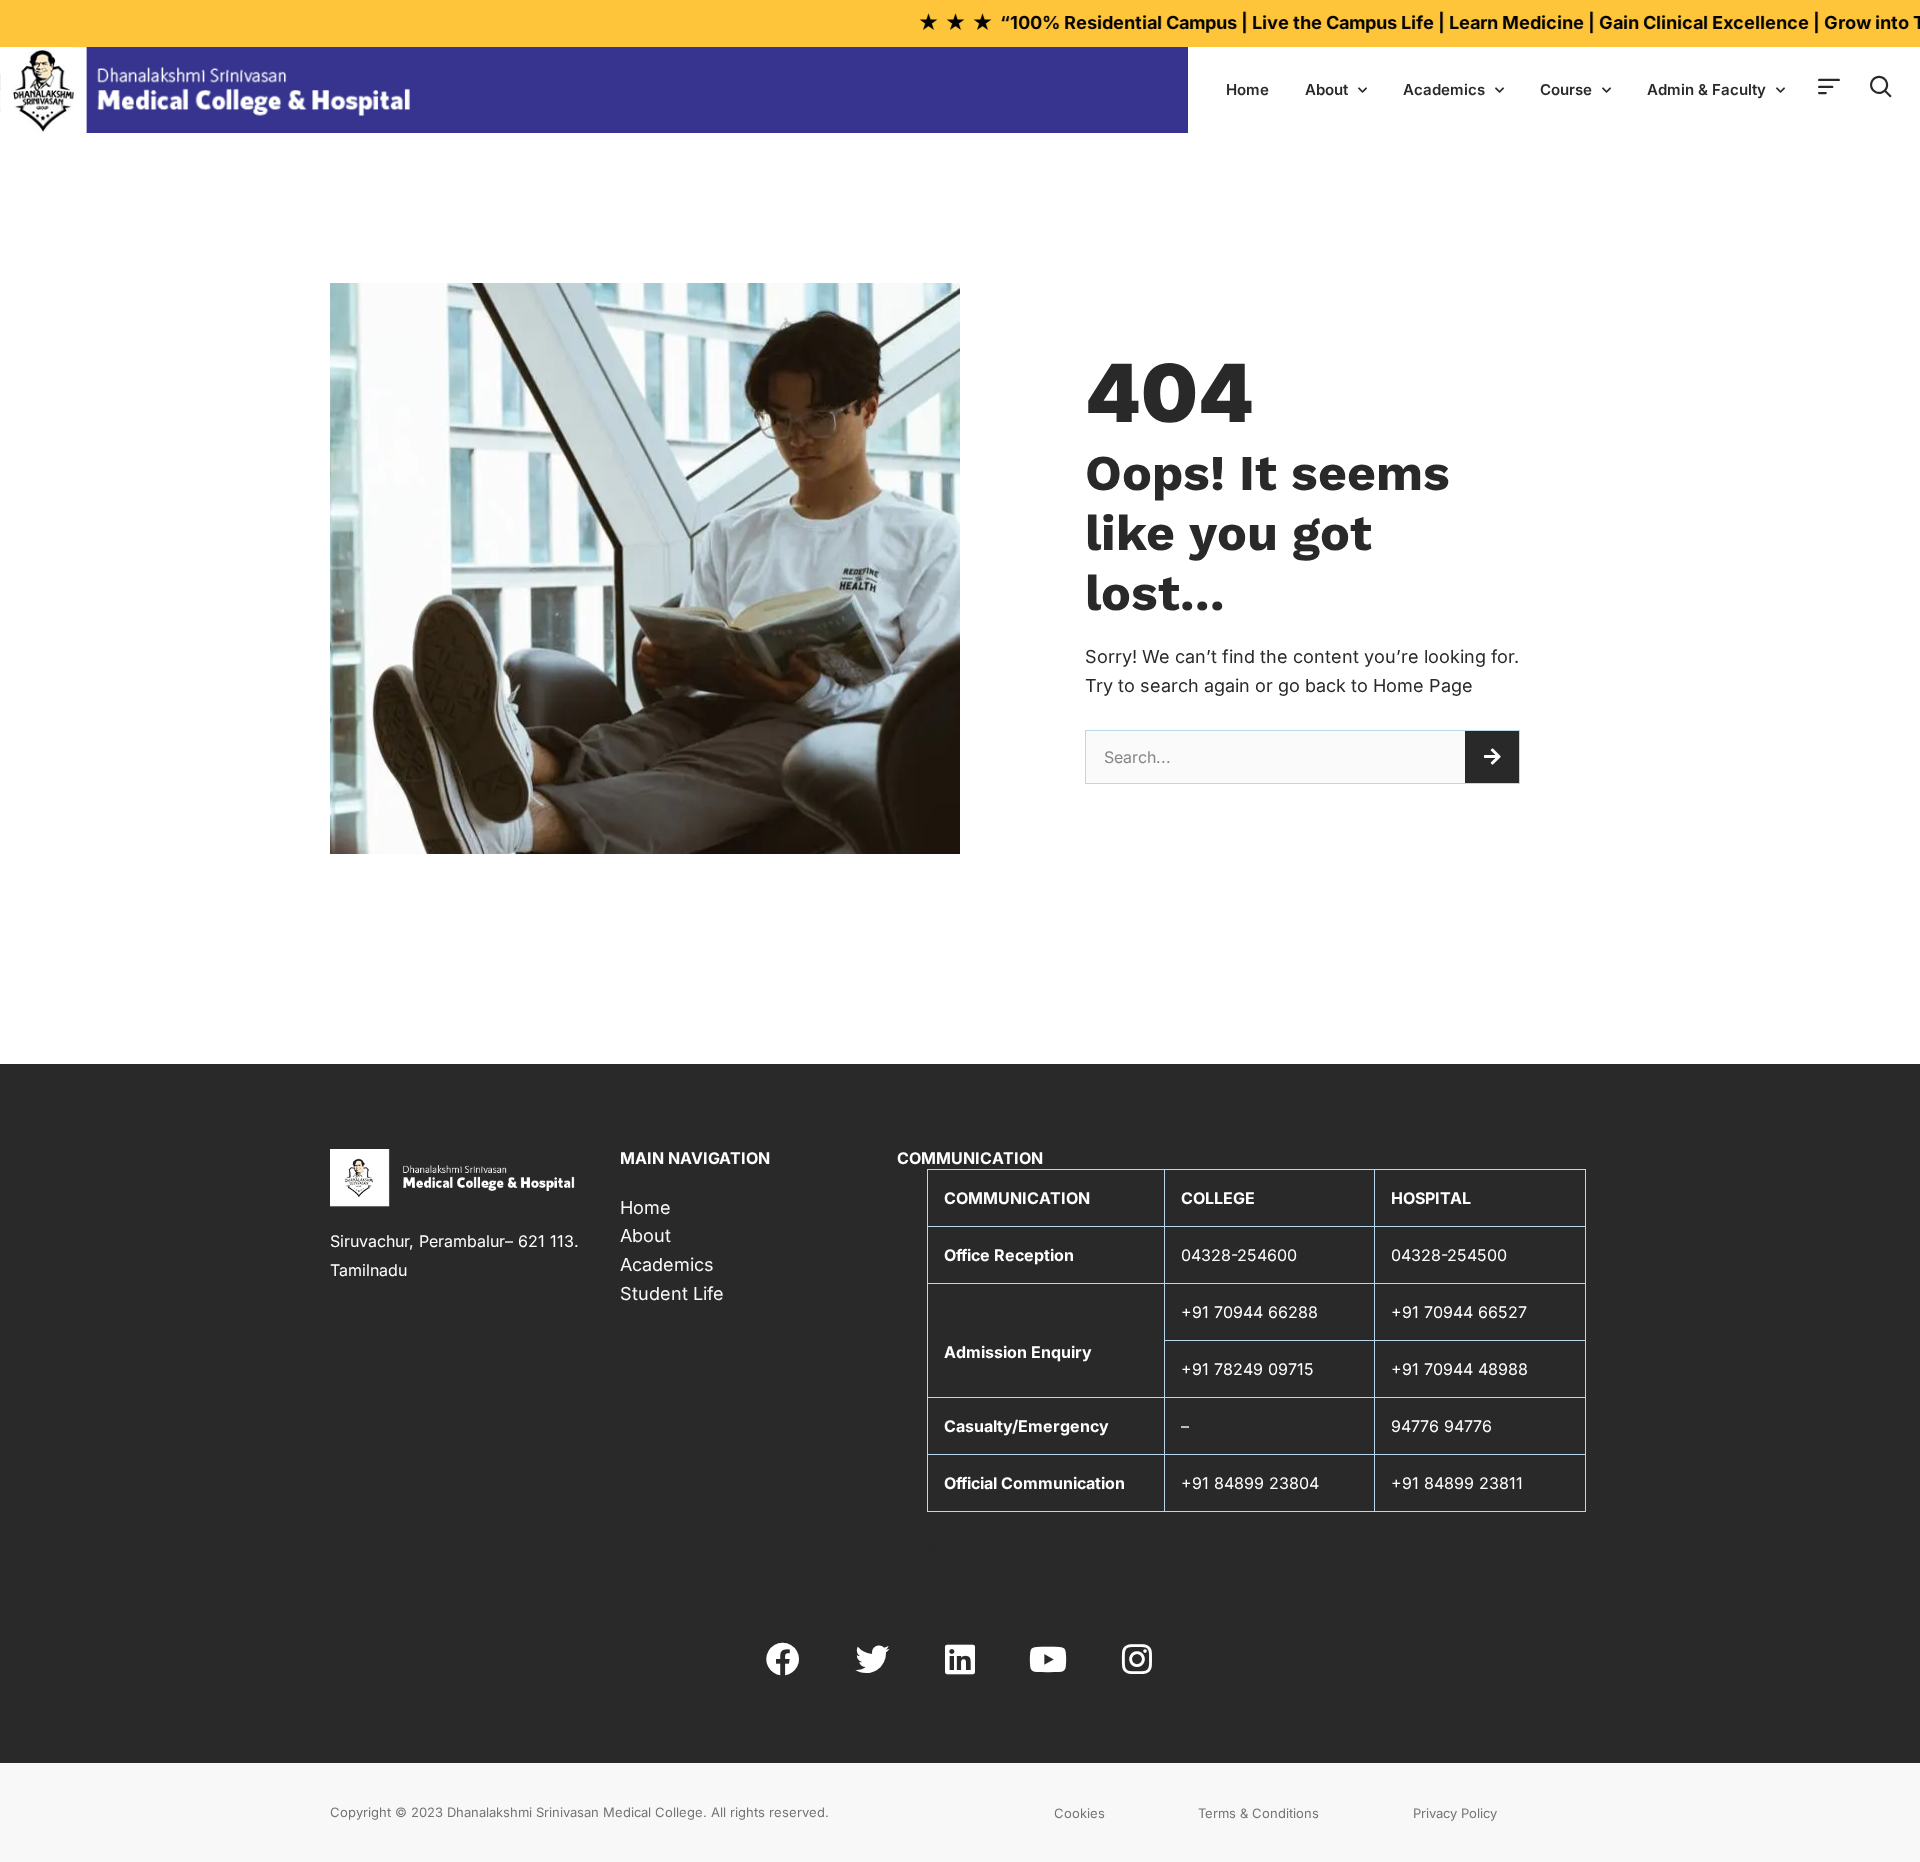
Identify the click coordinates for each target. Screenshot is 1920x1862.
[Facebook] (783, 1658)
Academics (1444, 89)
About (1326, 89)
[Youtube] (1048, 1658)
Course (1566, 89)
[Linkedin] (960, 1658)
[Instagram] (1137, 1658)
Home (1247, 89)
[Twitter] (871, 1658)
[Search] (1492, 757)
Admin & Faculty (1706, 89)
